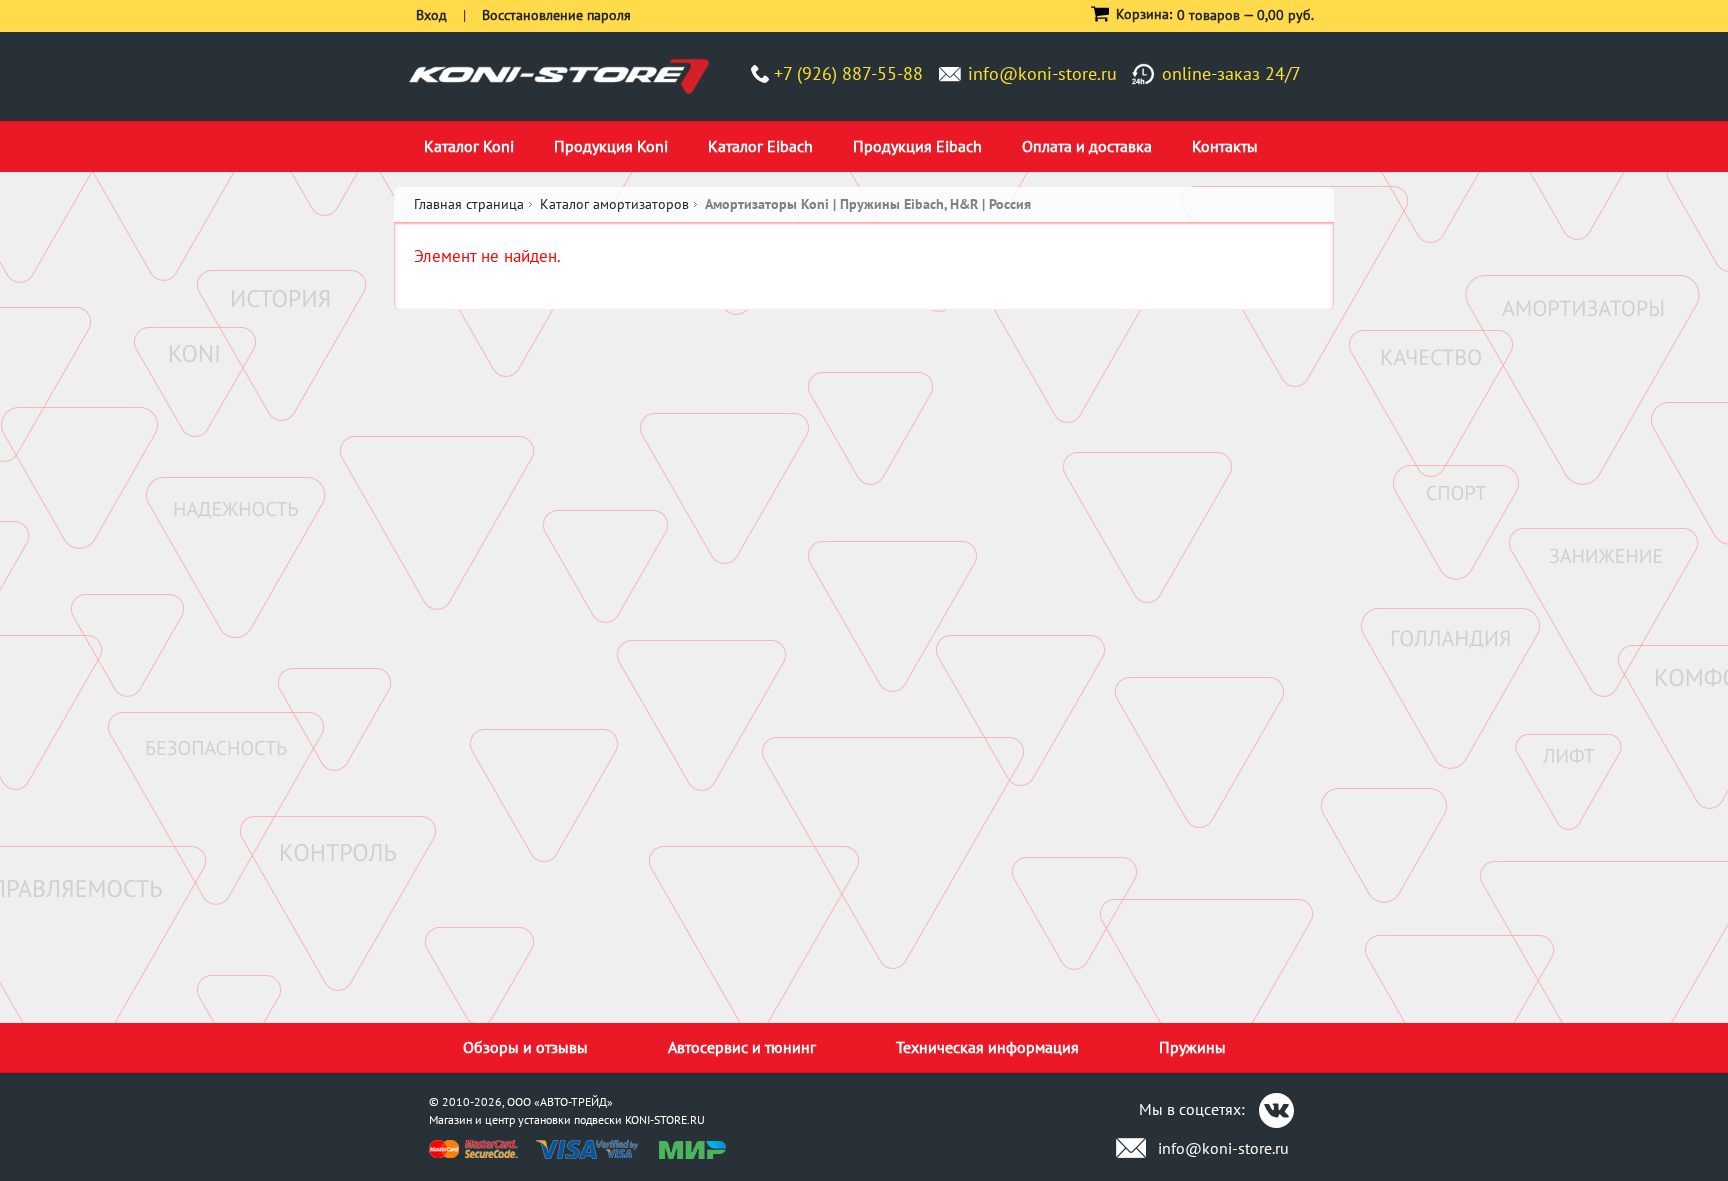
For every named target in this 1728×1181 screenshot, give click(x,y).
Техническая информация (987, 1047)
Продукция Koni (611, 146)
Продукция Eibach (917, 146)
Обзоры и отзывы (525, 1047)
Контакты (1225, 146)
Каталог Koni (469, 146)
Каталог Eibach (760, 146)
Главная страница (469, 204)
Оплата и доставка (1087, 146)
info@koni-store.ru (1042, 73)
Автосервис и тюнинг (742, 1047)
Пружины (1192, 1047)
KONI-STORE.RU (665, 1119)
